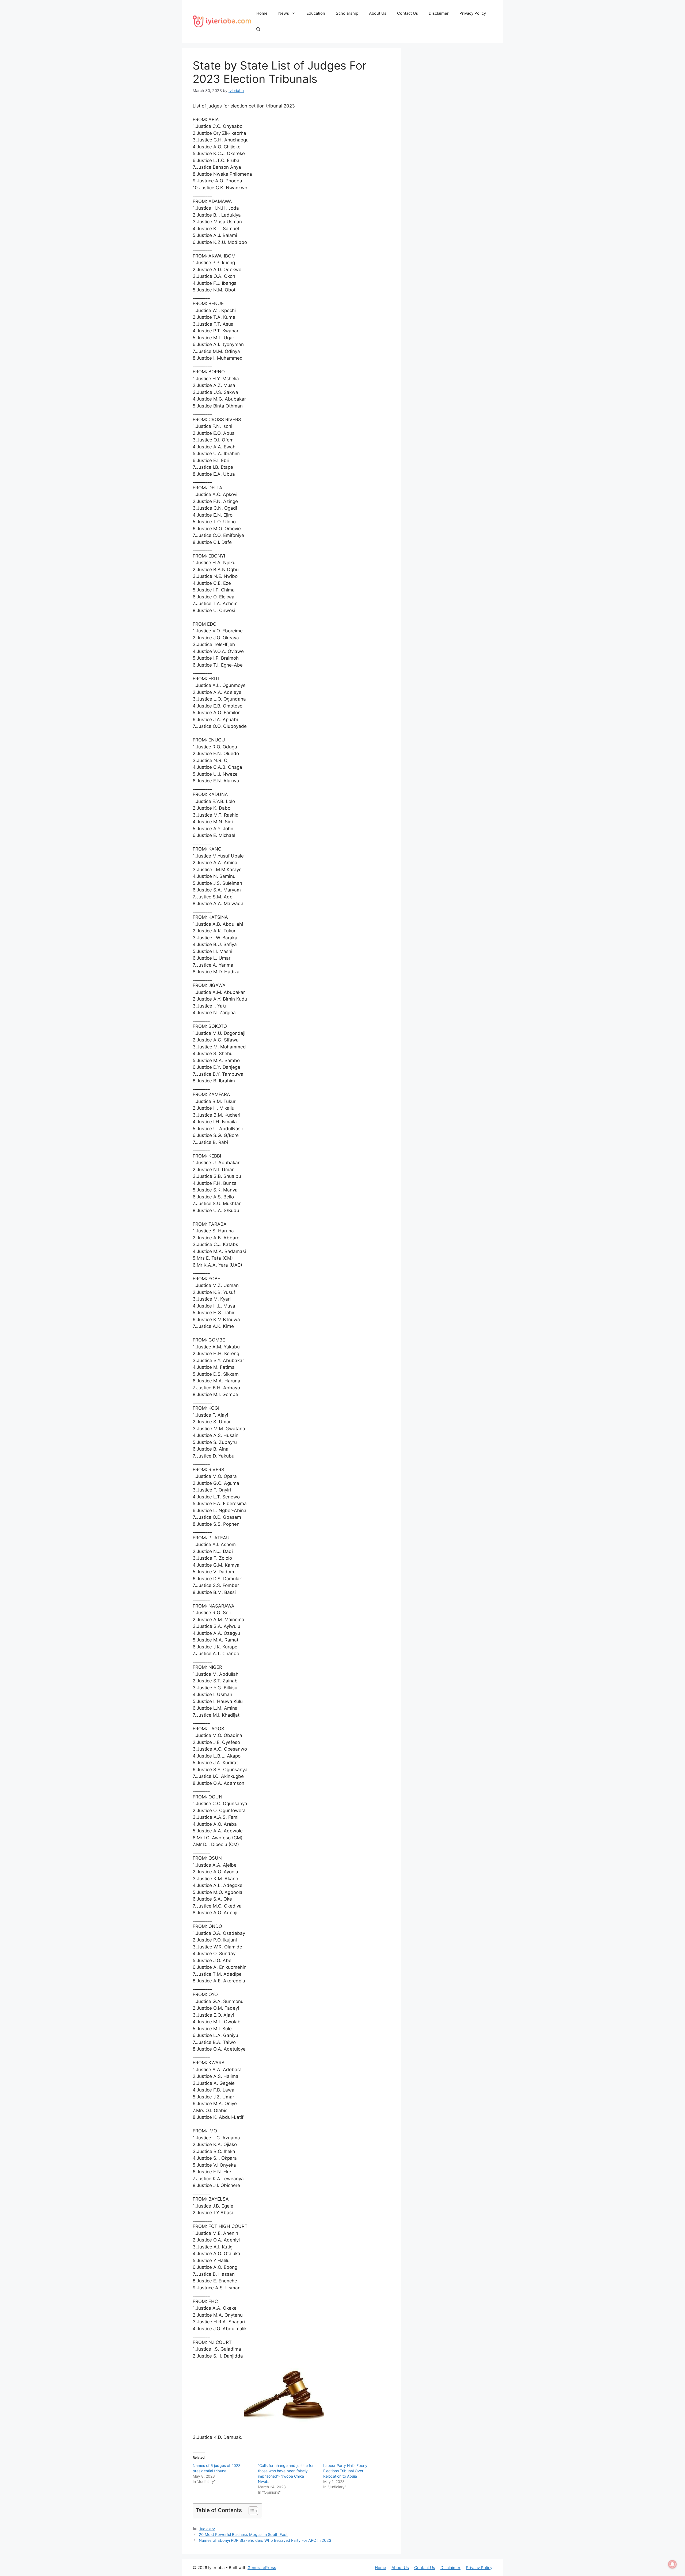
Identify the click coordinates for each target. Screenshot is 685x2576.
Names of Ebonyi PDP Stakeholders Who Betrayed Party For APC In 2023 (265, 2540)
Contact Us (408, 13)
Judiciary (207, 2529)
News (284, 13)
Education (316, 13)
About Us (378, 13)
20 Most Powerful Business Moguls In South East (243, 2534)
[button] (258, 29)
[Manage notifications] (672, 2564)
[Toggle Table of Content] (251, 2511)
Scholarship (347, 13)
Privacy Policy (473, 13)
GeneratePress (262, 2568)
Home (262, 13)
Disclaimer (439, 13)
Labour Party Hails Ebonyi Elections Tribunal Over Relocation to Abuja (346, 2471)
